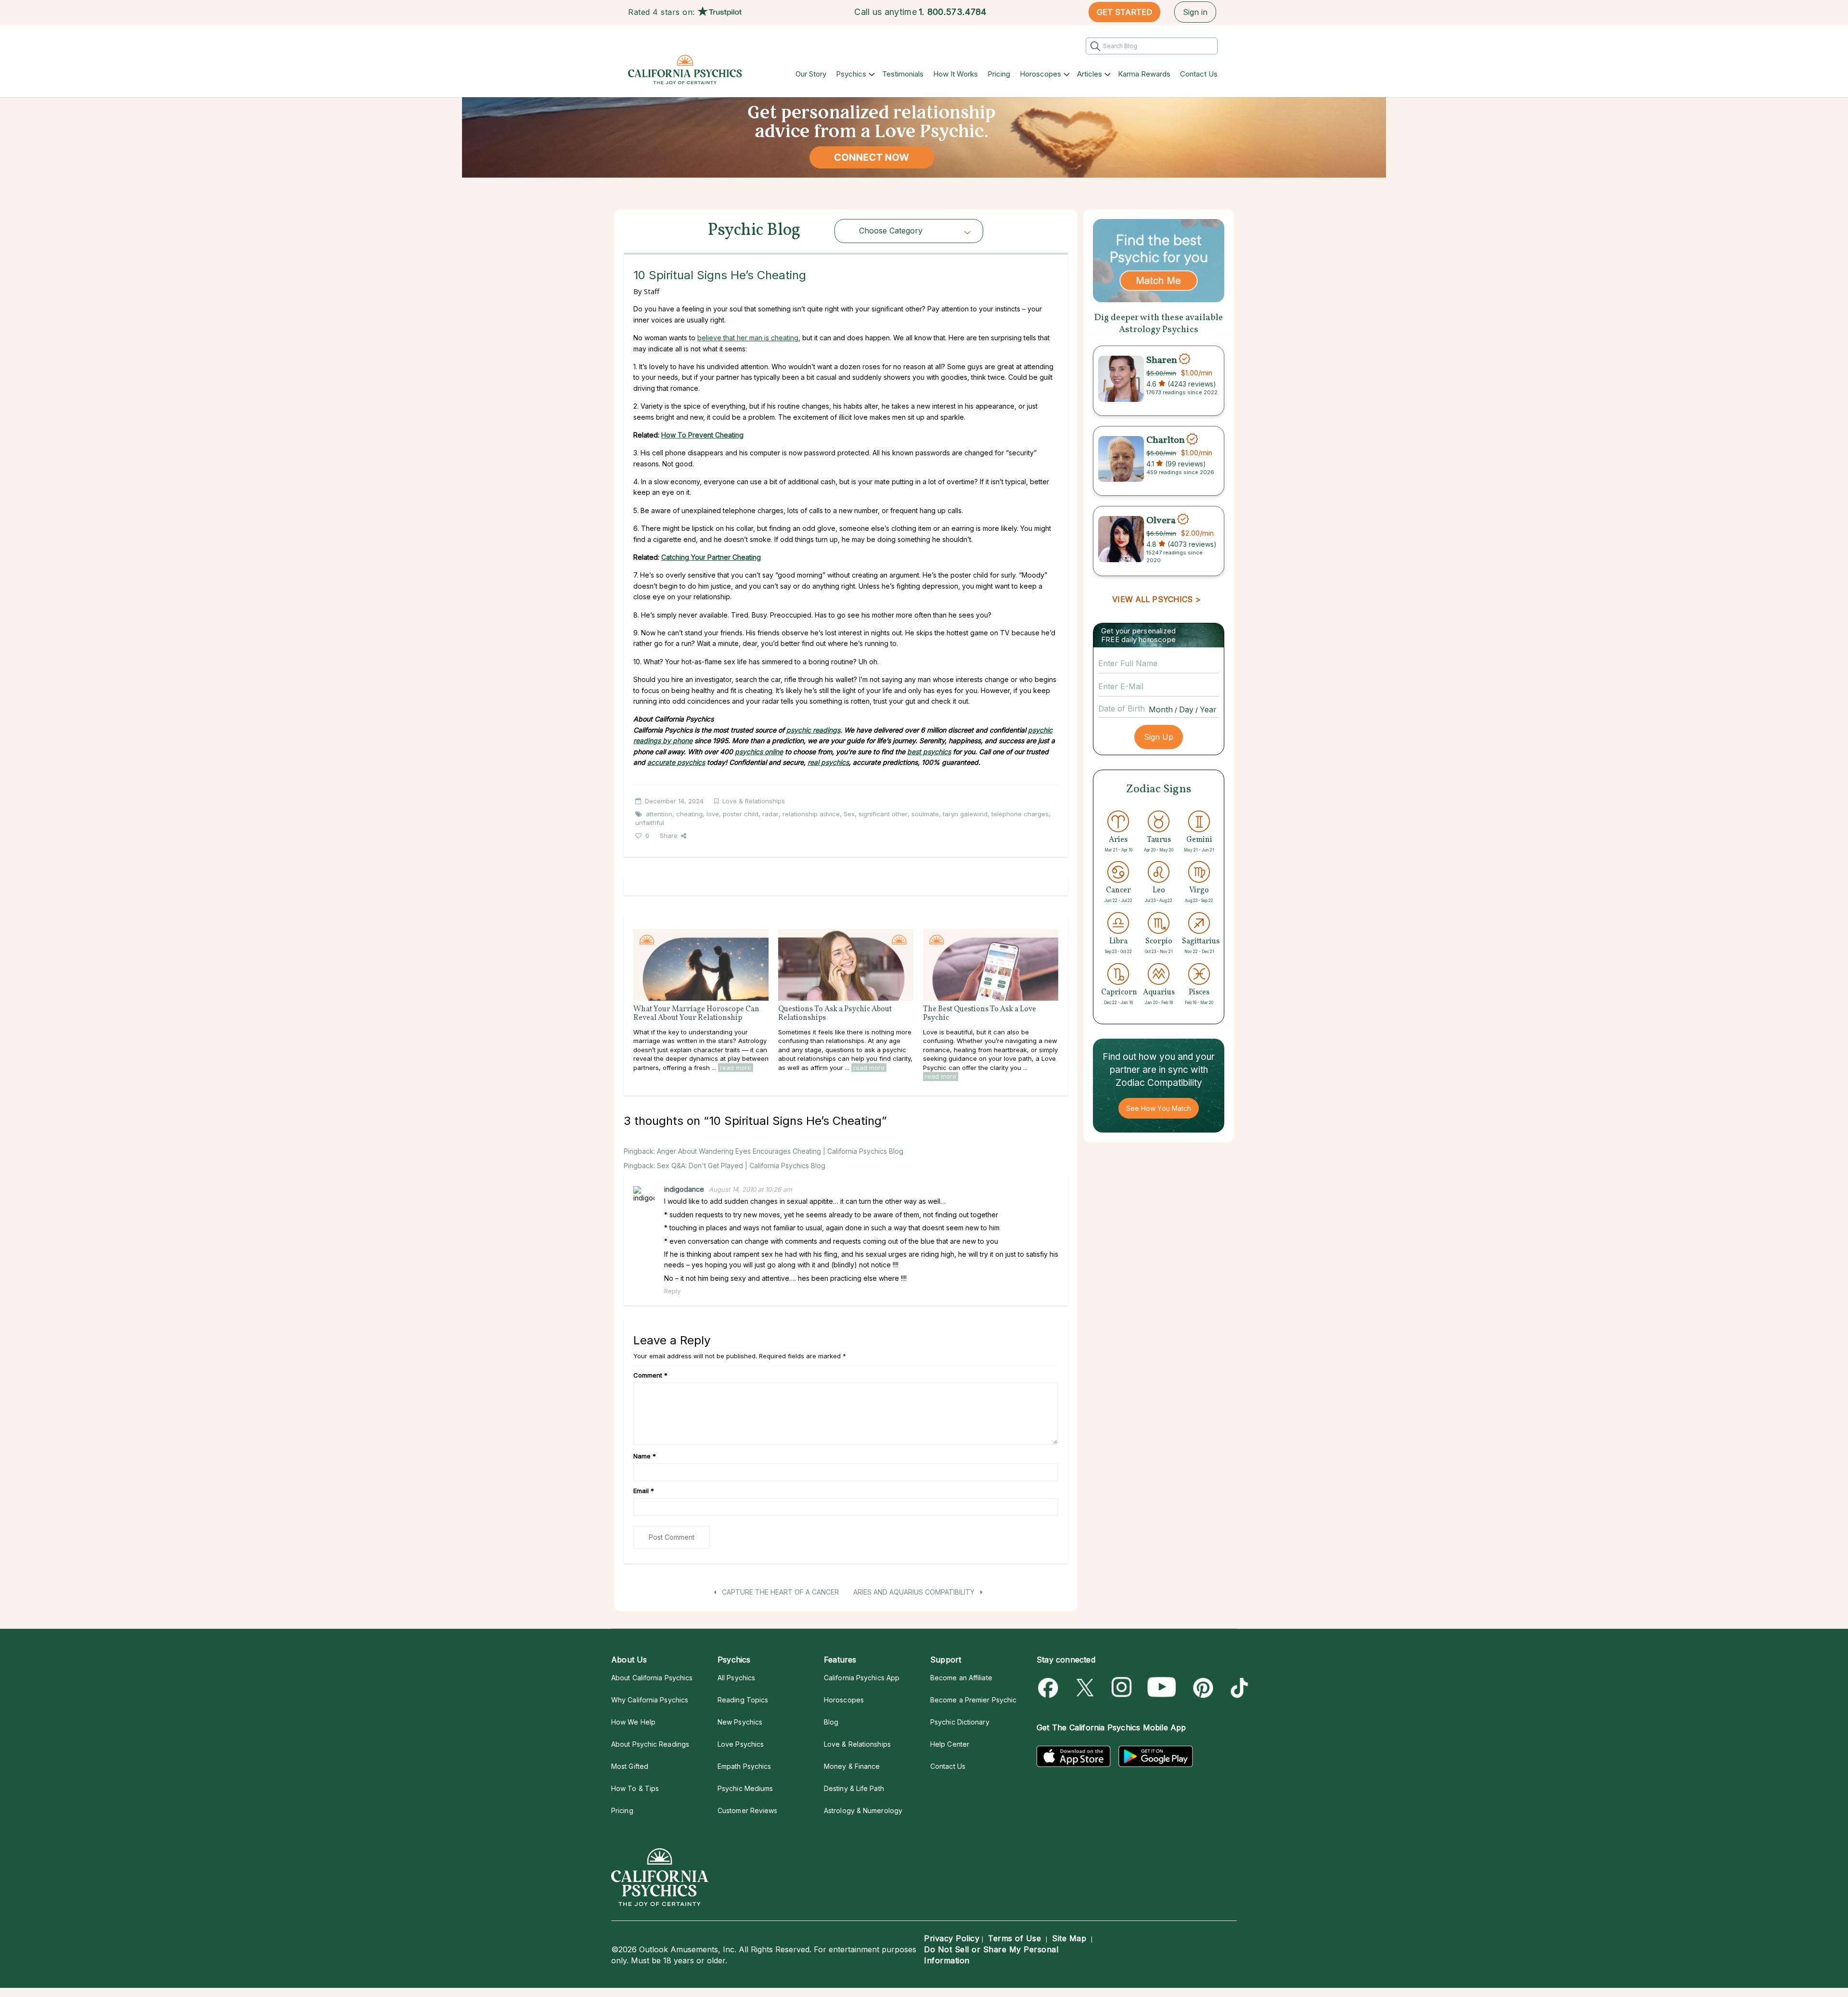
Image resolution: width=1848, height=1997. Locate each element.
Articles (1090, 74)
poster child (741, 814)
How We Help (633, 1722)
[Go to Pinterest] (1201, 1688)
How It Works (956, 74)
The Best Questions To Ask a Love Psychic (980, 1014)
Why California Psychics (650, 1700)
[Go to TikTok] (1238, 1688)
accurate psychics (676, 762)
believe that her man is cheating (748, 338)
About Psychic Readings (650, 1744)
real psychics (828, 762)
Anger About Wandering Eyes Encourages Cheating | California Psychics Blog (780, 1151)
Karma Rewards (1144, 74)
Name (645, 1456)
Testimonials (903, 74)
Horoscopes (1040, 74)
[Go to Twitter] (1086, 1688)
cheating (689, 814)
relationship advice (811, 814)
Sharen (1162, 360)
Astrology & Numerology (863, 1810)
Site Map (1069, 1938)
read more (736, 1068)
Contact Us (1199, 74)
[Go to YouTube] (1162, 1688)
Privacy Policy (952, 1938)
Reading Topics (743, 1700)
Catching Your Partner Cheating (711, 557)
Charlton (1166, 440)
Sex (849, 814)
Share (669, 836)
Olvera (1161, 520)
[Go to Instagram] (1122, 1688)
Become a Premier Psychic (973, 1700)
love (713, 814)
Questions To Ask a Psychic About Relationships (835, 1014)
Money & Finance (852, 1766)
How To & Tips (635, 1788)
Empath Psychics (744, 1766)
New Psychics (740, 1722)
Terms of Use (1014, 1938)
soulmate (925, 814)
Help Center (950, 1744)
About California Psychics (652, 1678)
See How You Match (1159, 1108)
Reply (672, 1291)
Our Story (811, 74)
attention (659, 814)
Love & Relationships (754, 801)
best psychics (929, 752)
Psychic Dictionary (960, 1722)
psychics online (759, 752)
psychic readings (813, 730)
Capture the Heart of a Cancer (779, 1592)
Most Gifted (630, 1766)
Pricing (999, 74)
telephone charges (1020, 814)
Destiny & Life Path (854, 1788)
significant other (883, 814)
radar (770, 814)
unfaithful (650, 823)
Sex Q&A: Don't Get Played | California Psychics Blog (741, 1166)
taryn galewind (965, 814)
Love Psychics (741, 1744)
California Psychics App (862, 1678)
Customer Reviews (747, 1810)
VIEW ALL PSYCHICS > (1156, 599)
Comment (650, 1375)
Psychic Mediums (745, 1788)
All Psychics (736, 1678)
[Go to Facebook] (1050, 1688)
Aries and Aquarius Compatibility (915, 1592)
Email (644, 1491)
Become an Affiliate (961, 1678)
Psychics (851, 74)
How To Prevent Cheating (702, 435)
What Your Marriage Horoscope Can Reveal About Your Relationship (696, 1014)
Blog (831, 1722)
